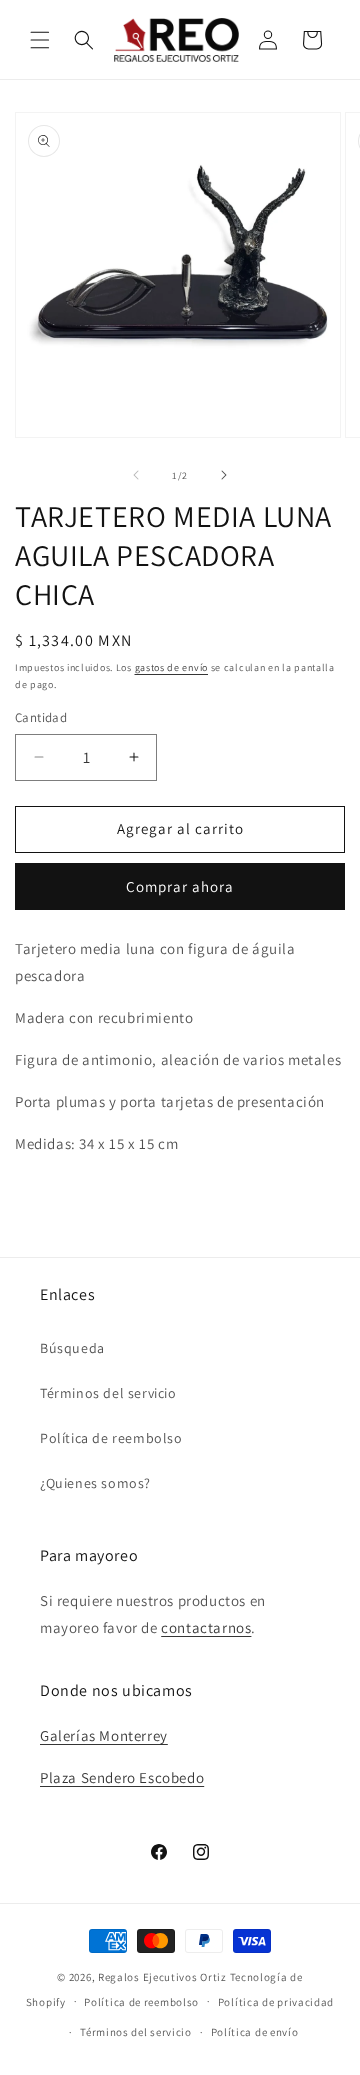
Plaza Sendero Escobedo (122, 1777)
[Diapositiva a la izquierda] (136, 475)
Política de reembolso (111, 1438)
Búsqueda (72, 1348)
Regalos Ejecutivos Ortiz (162, 1977)
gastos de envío (172, 667)
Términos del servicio (108, 1393)
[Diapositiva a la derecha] (224, 475)
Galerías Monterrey (104, 1735)
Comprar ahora (180, 886)
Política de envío (255, 2032)
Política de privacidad (276, 2002)
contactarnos (206, 1627)
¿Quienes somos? (95, 1483)
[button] (40, 40)
